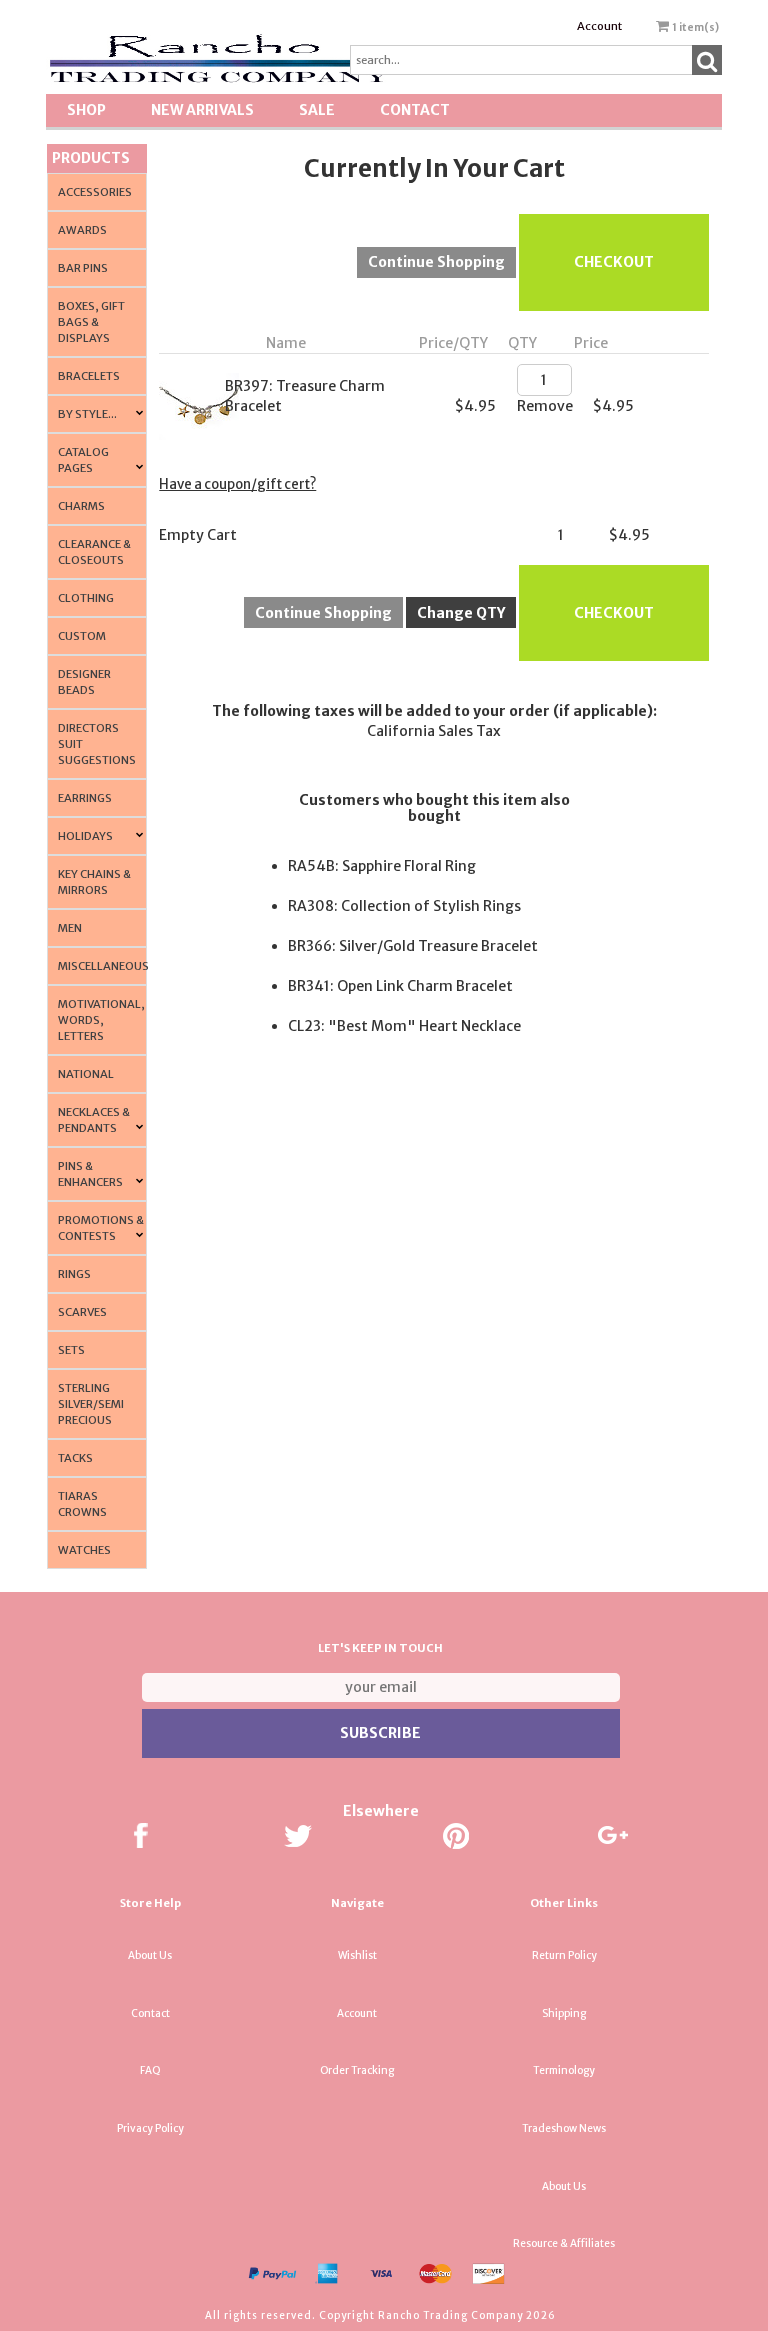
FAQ (150, 2070)
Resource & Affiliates (564, 2243)
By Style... (87, 414)
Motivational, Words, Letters (101, 1020)
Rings (74, 1274)
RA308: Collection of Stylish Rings (404, 906)
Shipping (564, 2013)
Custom (82, 636)
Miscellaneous (103, 966)
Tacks (75, 1458)
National (86, 1074)
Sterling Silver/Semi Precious (91, 1404)
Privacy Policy (150, 2128)
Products (91, 158)
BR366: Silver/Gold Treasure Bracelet (413, 946)
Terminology (564, 2070)
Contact (415, 110)
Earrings (85, 798)
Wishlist (357, 1955)
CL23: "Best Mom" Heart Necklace (404, 1026)
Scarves (82, 1312)
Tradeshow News (564, 2128)
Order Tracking (357, 2070)
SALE (317, 110)
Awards (82, 230)
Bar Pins (83, 268)
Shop (86, 110)
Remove (545, 406)
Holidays (85, 836)
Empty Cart (198, 535)
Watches (84, 1550)
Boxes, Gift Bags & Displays (91, 322)
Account (599, 26)
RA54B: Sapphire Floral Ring (382, 866)
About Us (150, 1955)
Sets (71, 1350)
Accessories (95, 192)
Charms (81, 506)
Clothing (86, 598)
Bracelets (89, 376)
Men (70, 928)
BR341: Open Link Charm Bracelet (400, 986)
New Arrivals (202, 110)
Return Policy (564, 1955)
